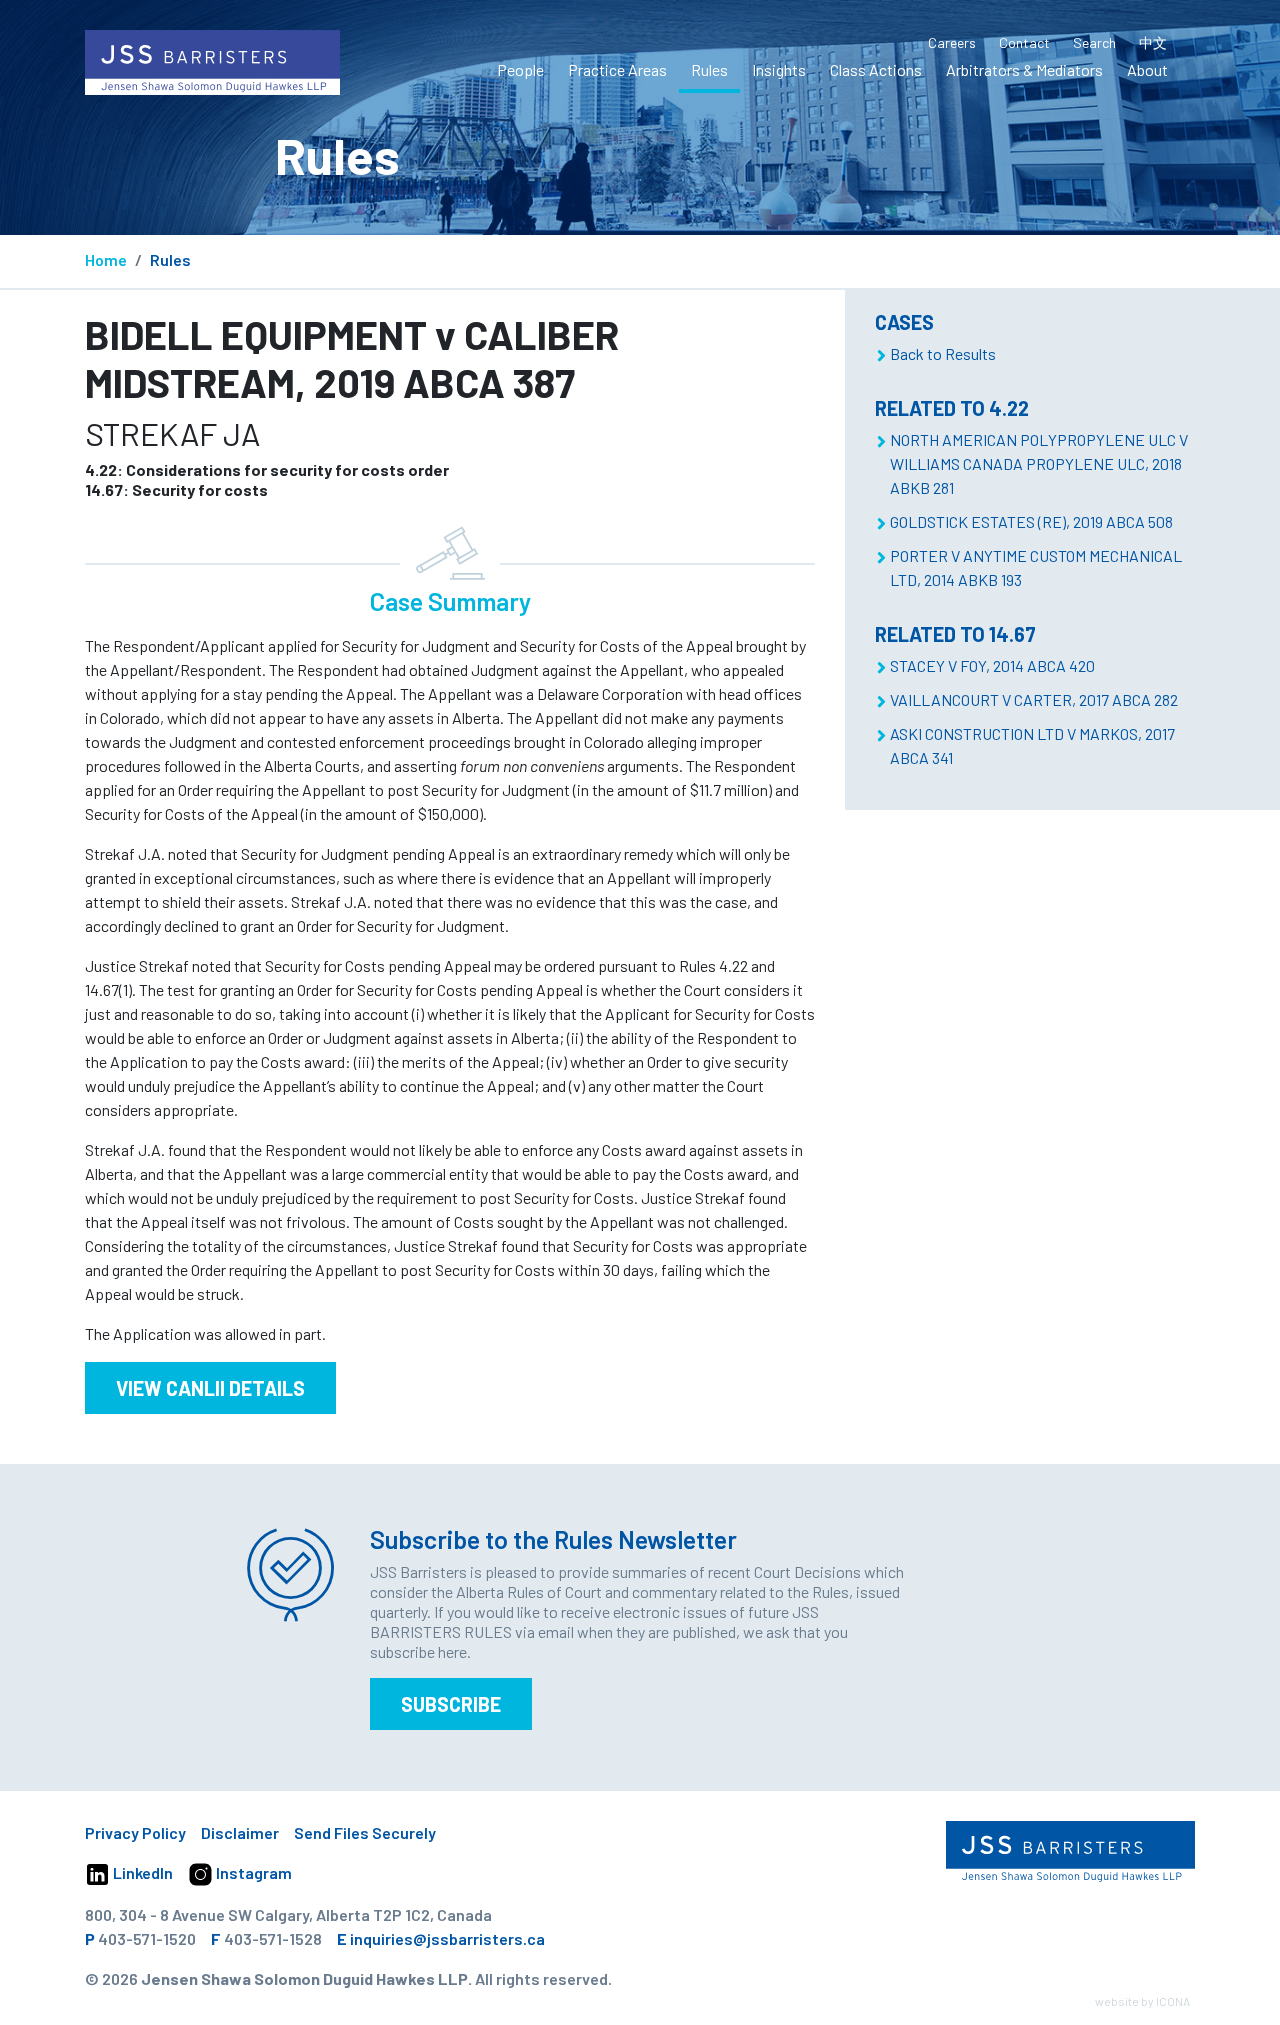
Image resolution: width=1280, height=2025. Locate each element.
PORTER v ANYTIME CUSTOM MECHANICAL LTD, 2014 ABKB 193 (1036, 567)
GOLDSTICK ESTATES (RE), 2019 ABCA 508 (1031, 521)
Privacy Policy (135, 1832)
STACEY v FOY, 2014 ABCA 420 (992, 665)
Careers (952, 42)
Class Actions (876, 69)
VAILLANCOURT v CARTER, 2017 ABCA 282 (1034, 699)
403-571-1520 (147, 1938)
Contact (1024, 42)
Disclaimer (240, 1832)
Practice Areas (617, 69)
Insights (779, 69)
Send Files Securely (365, 1832)
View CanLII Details (210, 1388)
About (1147, 69)
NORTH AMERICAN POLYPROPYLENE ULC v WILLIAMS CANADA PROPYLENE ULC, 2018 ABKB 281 (1039, 463)
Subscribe (451, 1704)
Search (1094, 42)
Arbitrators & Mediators (1024, 69)
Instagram (252, 1872)
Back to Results (943, 353)
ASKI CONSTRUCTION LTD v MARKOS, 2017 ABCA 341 (1032, 745)
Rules (709, 69)
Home (106, 259)
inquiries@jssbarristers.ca (447, 1938)
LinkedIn (141, 1872)
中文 (1153, 42)
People (520, 69)
